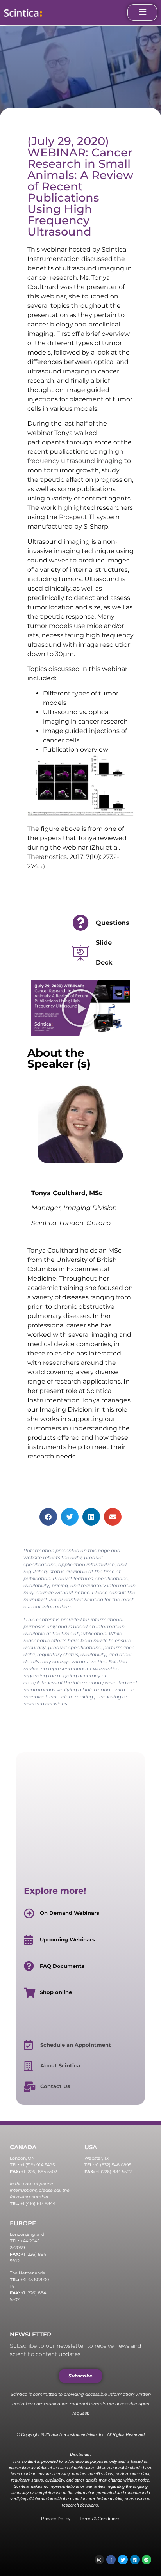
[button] (80, 1008)
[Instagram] (99, 2560)
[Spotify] (147, 2560)
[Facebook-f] (111, 2560)
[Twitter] (123, 2560)
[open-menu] (142, 12)
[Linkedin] (135, 2560)
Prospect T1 (77, 517)
